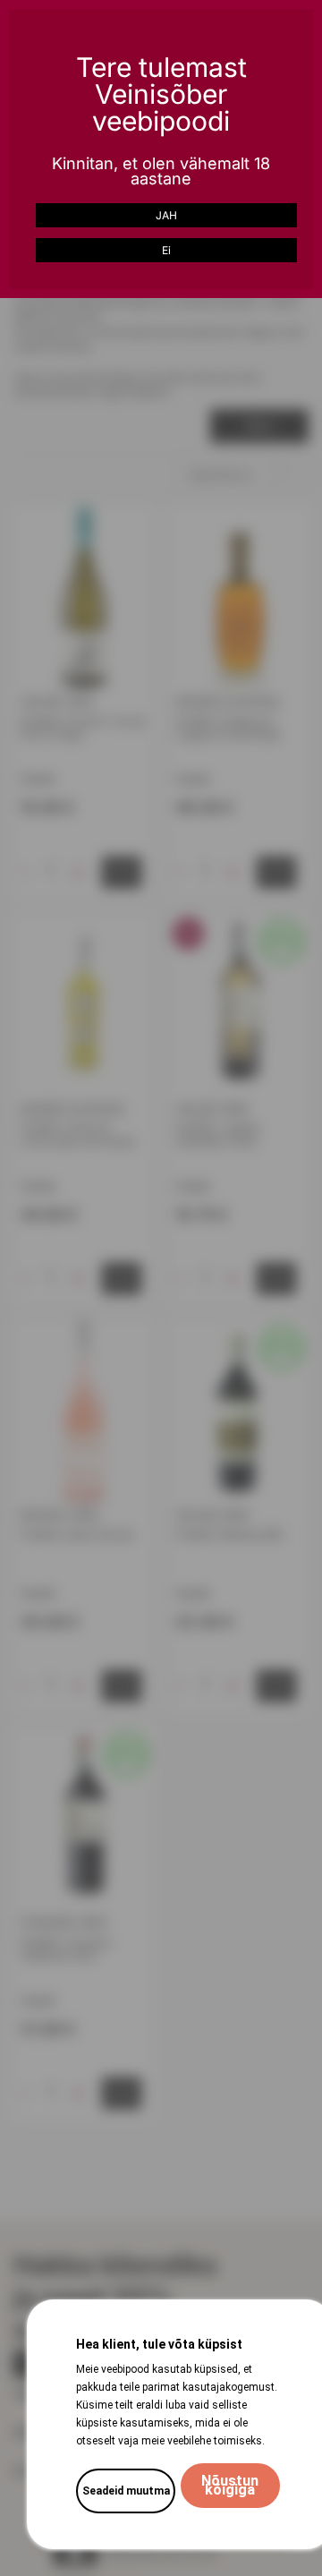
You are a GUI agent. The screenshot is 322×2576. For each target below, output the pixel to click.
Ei (166, 250)
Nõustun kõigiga (230, 2485)
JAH (166, 215)
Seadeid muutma (126, 2491)
